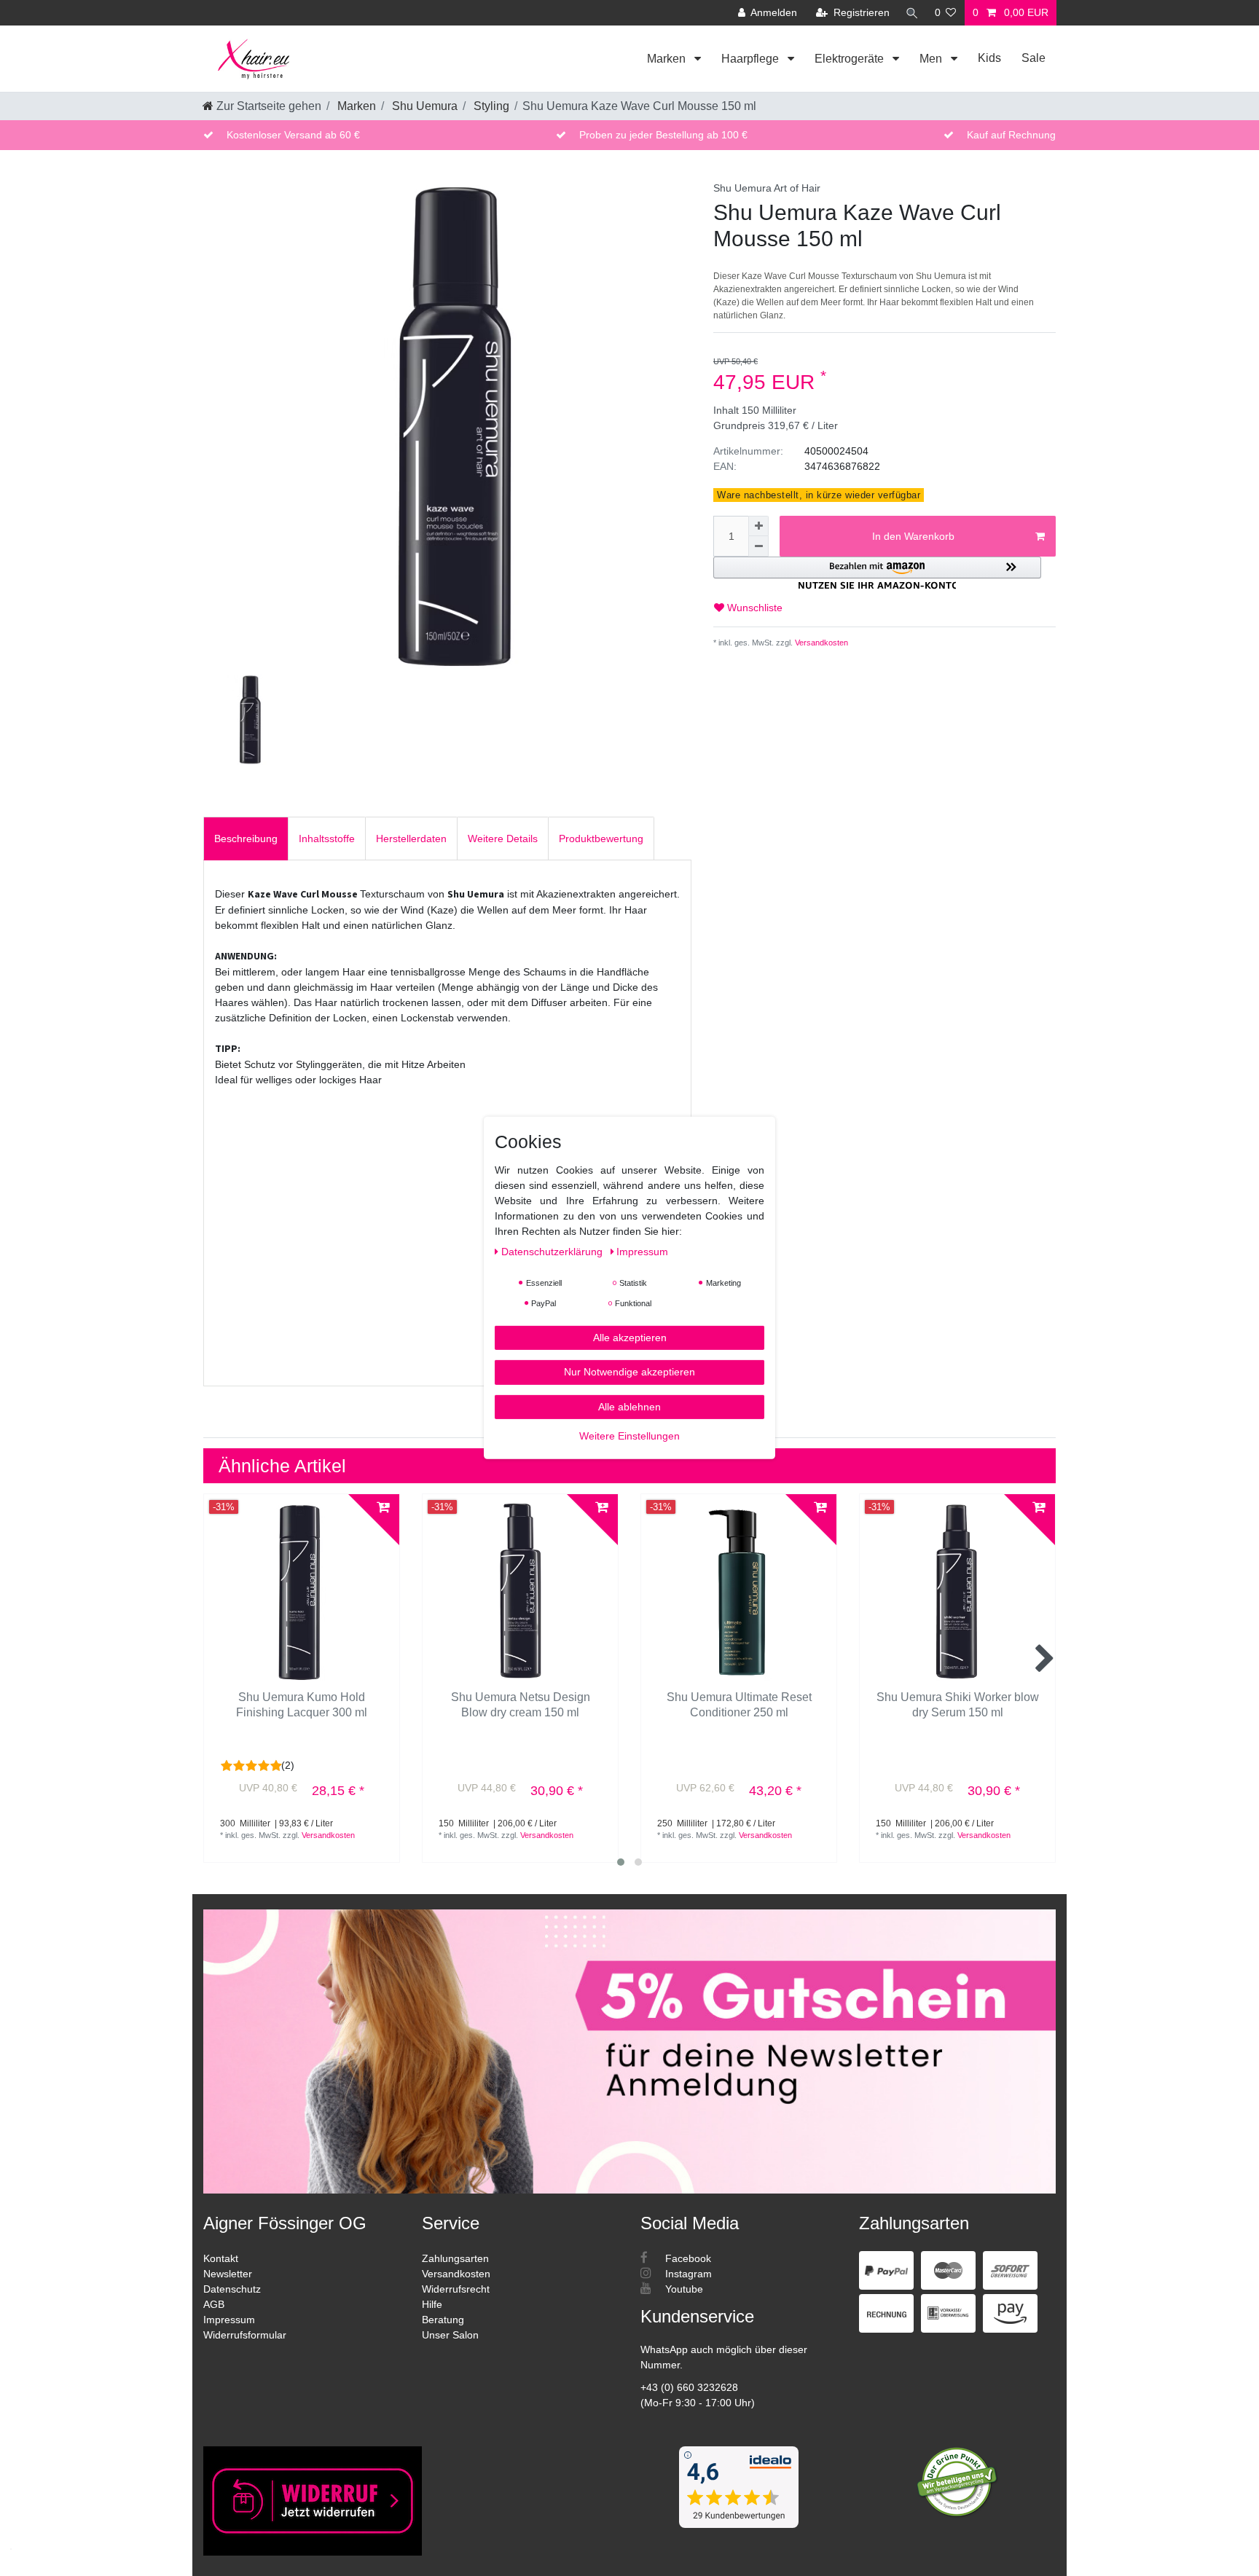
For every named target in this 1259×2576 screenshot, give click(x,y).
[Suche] (912, 13)
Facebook (687, 2258)
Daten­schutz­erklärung (553, 1252)
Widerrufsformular (245, 2335)
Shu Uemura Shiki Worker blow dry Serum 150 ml (957, 1705)
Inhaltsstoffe (327, 839)
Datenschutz (232, 2289)
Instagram (687, 2274)
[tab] (246, 838)
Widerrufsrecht (456, 2289)
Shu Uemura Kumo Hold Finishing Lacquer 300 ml (302, 1705)
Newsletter (228, 2274)
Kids (989, 58)
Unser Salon (450, 2335)
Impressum (229, 2320)
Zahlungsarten (455, 2258)
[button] (877, 573)
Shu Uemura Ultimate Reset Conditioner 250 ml (739, 1705)
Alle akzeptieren (630, 1338)
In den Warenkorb (913, 536)
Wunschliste (753, 608)
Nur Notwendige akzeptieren (629, 1372)
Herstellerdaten (411, 839)
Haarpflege (752, 59)
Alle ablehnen (629, 1407)
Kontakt (221, 2258)
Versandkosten (820, 643)
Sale (1034, 58)
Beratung (443, 2320)
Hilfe (432, 2304)
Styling (490, 106)
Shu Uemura (423, 106)
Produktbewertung (601, 839)
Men (932, 59)
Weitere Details (503, 839)
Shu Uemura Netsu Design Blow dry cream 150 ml (521, 1705)
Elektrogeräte (851, 59)
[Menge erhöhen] (758, 526)
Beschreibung (246, 839)
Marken (668, 59)
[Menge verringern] (758, 546)
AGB (214, 2304)
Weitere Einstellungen (629, 1436)
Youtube (683, 2289)
